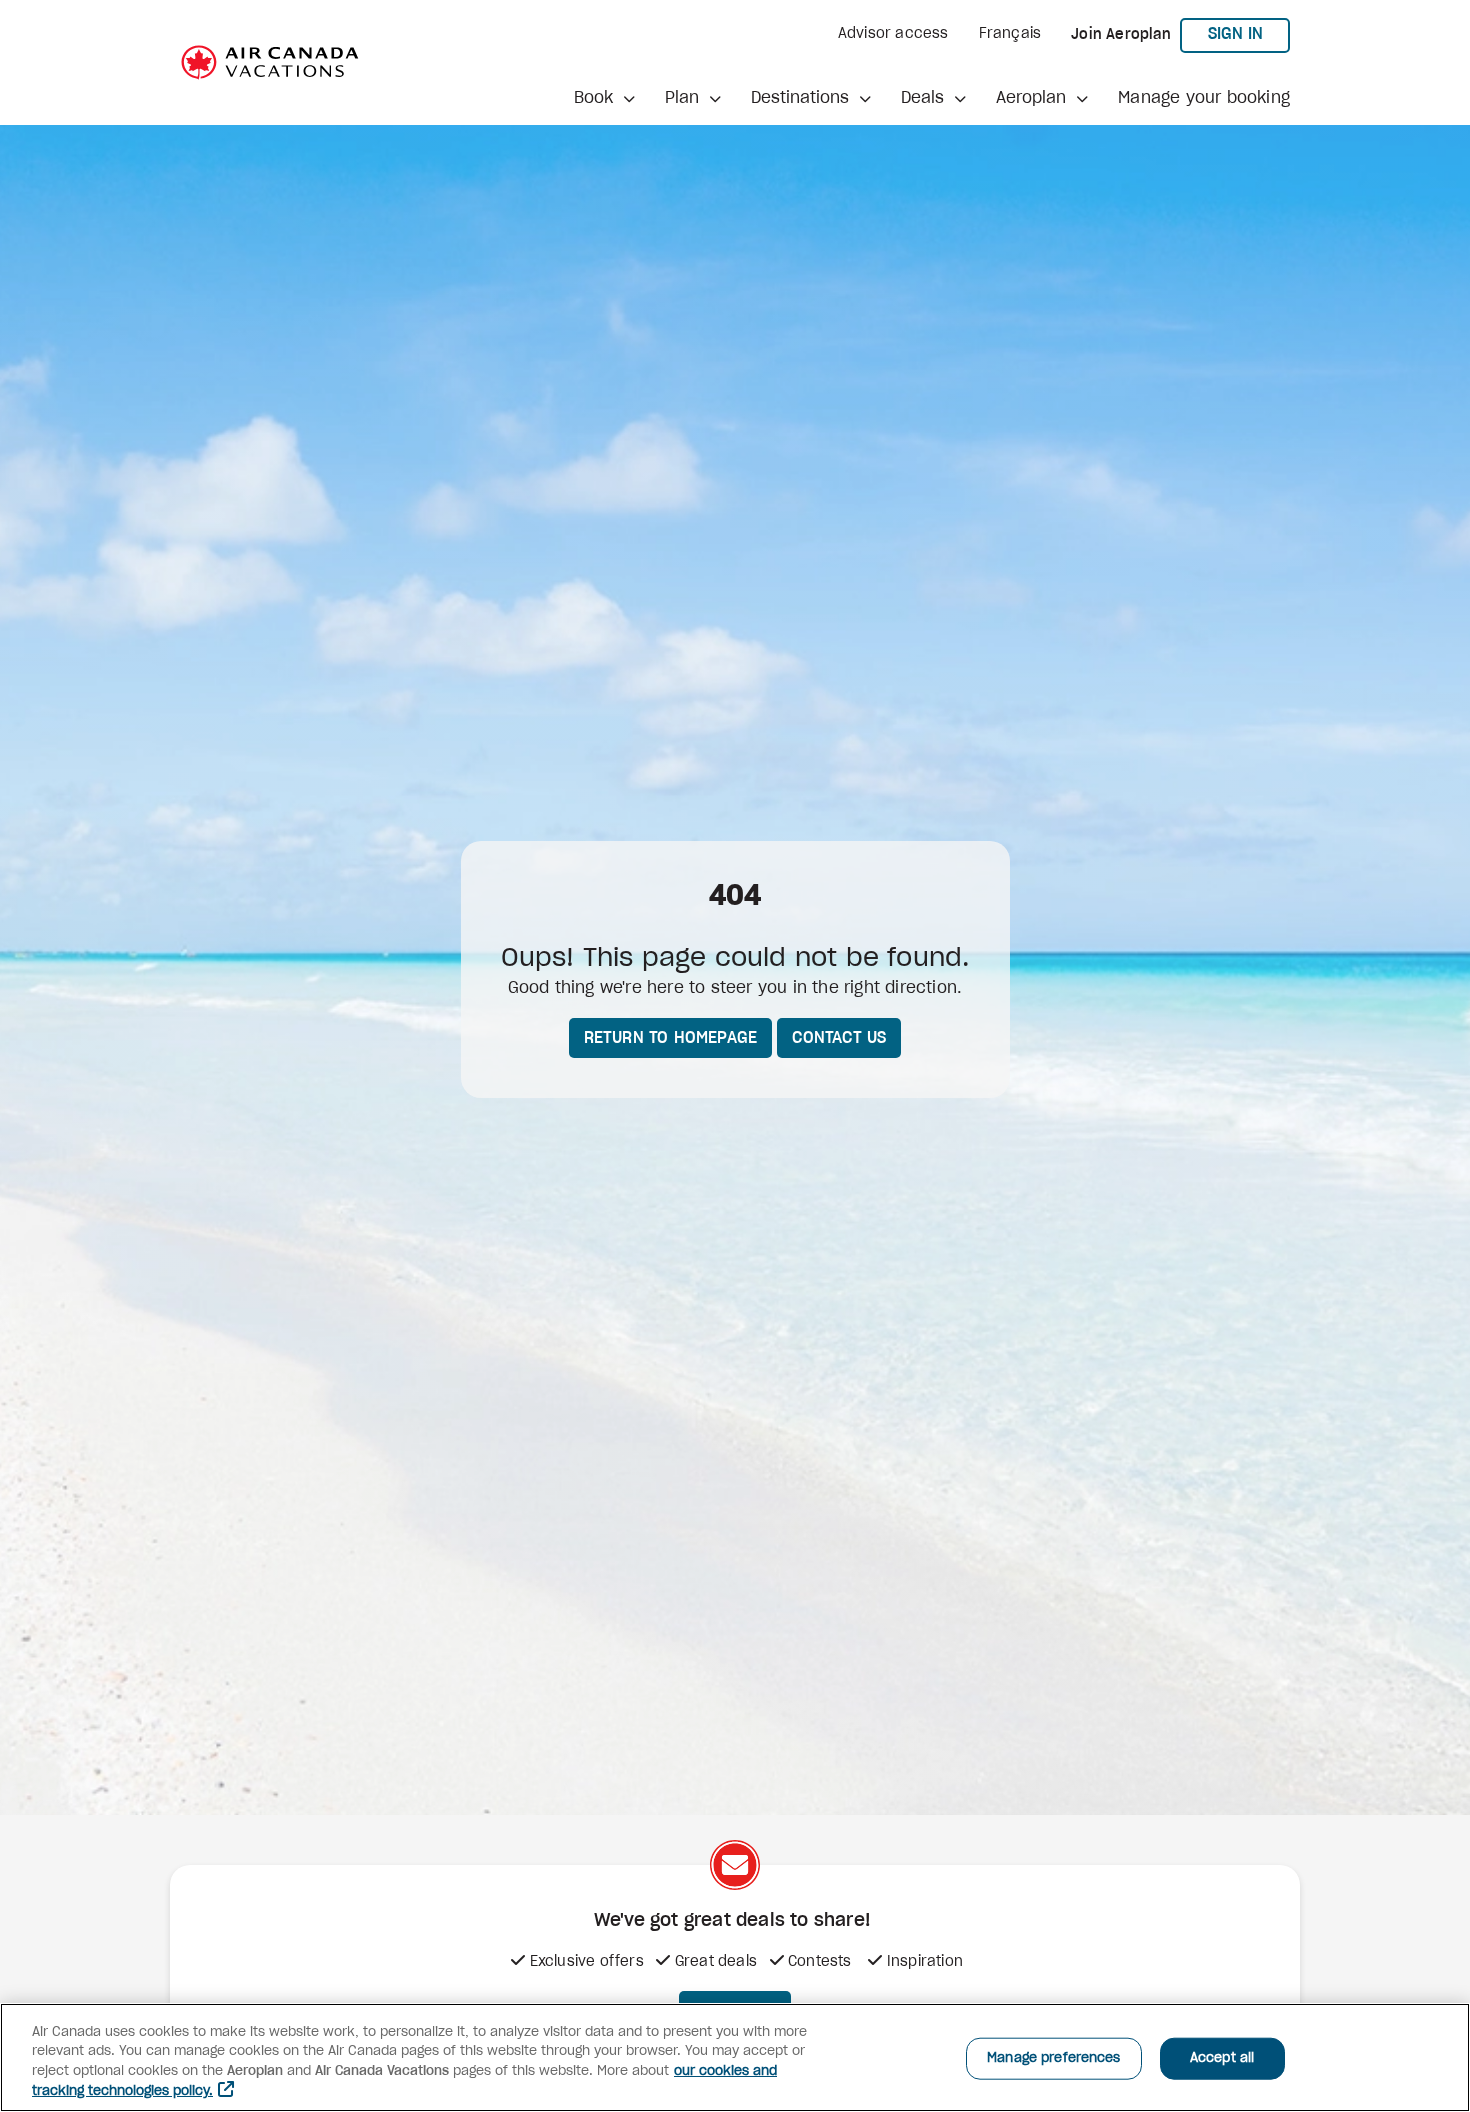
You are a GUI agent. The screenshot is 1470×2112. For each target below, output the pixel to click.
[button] (604, 98)
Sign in (1249, 33)
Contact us (839, 1038)
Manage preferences (1053, 2058)
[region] (735, 2057)
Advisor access (893, 34)
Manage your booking (1204, 98)
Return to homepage (671, 1038)
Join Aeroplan (1121, 35)
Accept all (1222, 2058)
